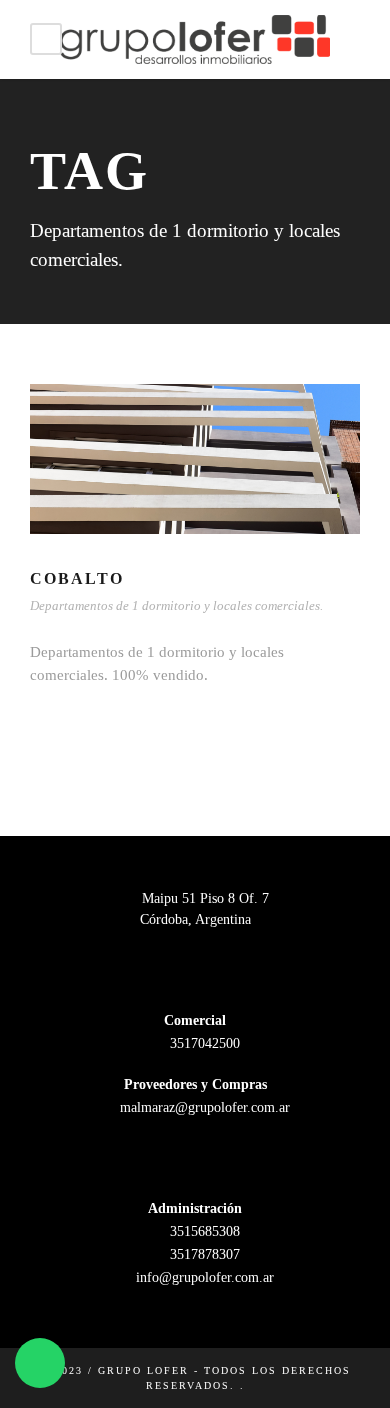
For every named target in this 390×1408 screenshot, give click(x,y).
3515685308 (203, 1231)
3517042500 (203, 1043)
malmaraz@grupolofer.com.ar (203, 1107)
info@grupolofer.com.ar (203, 1277)
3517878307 (203, 1254)
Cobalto (77, 578)
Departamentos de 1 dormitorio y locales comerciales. (176, 605)
